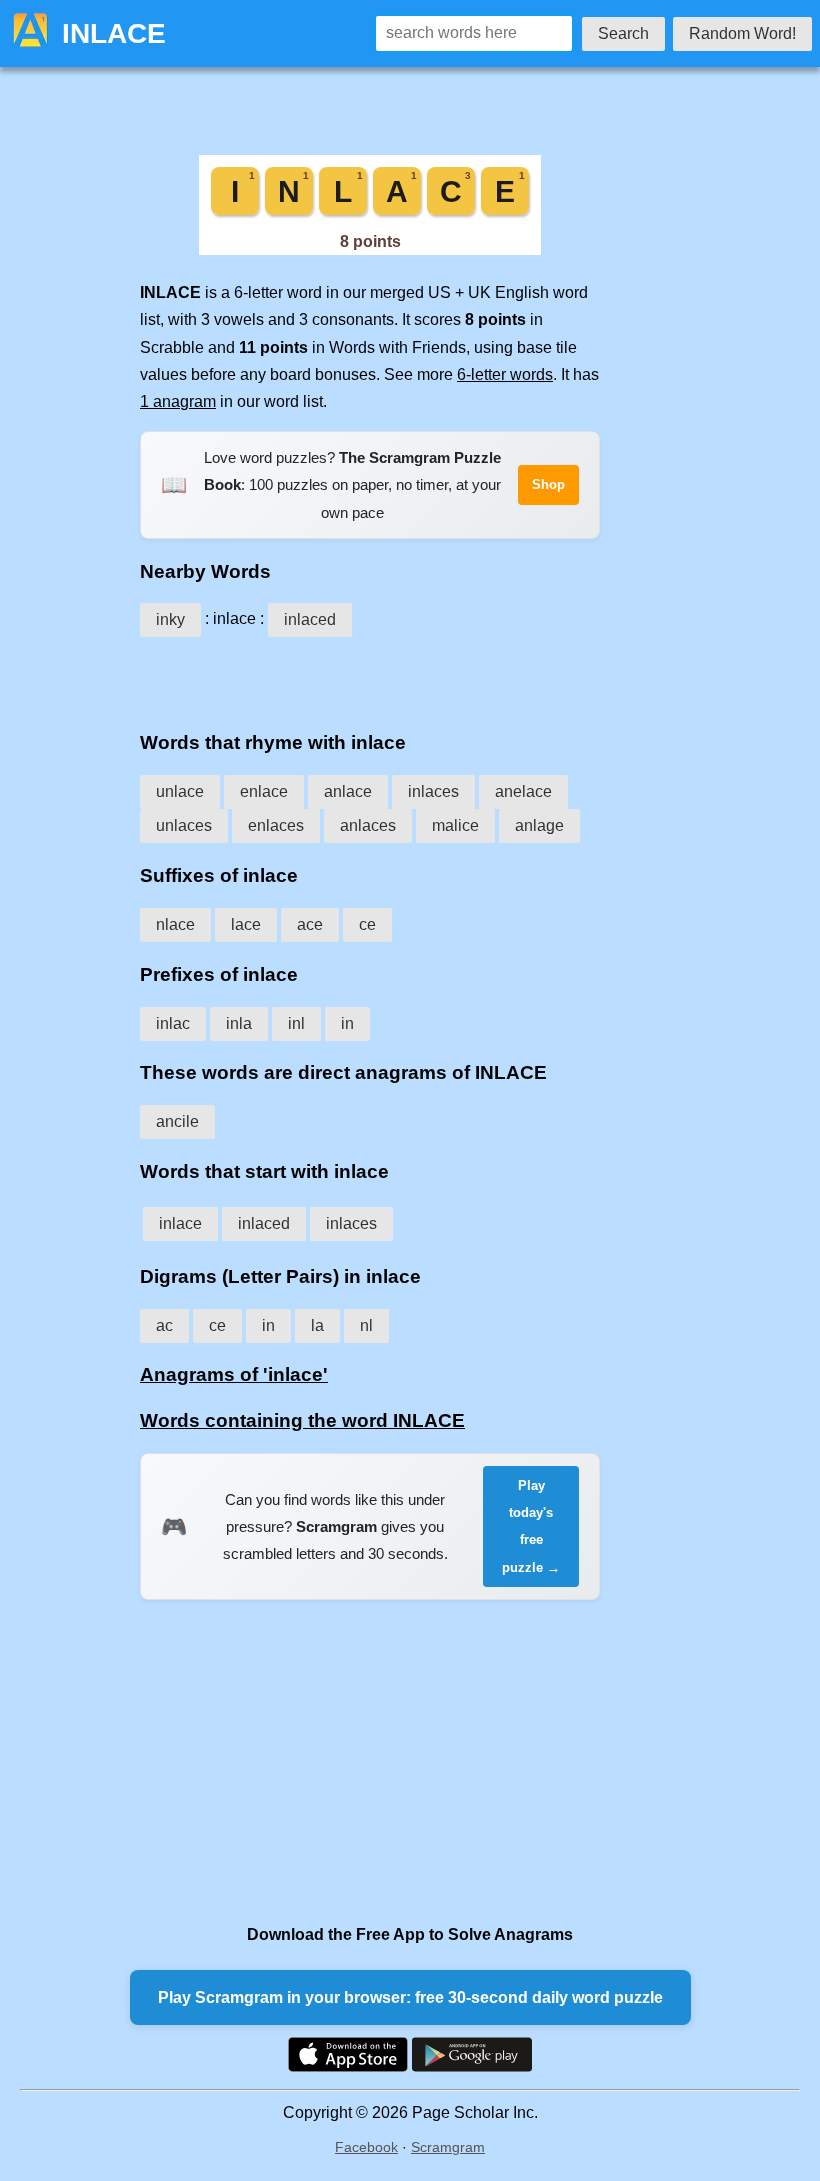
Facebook (366, 2147)
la (317, 1325)
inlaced (310, 619)
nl (366, 1325)
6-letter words (505, 374)
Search (623, 33)
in (347, 1023)
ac (164, 1325)
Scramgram (448, 2147)
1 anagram (178, 401)
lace (246, 924)
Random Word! (742, 33)
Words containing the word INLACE (302, 1420)
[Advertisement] (370, 677)
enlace (264, 791)
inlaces (433, 791)
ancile (177, 1121)
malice (455, 825)
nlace (175, 924)
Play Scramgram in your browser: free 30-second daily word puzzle (410, 1997)
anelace (523, 791)
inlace (180, 1223)
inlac (173, 1023)
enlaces (276, 825)
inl (296, 1023)
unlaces (184, 825)
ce (367, 924)
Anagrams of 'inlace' (234, 1374)
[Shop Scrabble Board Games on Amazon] (370, 249)
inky (170, 619)
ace (310, 924)
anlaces (368, 825)
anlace (348, 791)
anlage (539, 825)
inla (239, 1023)
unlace (180, 791)
